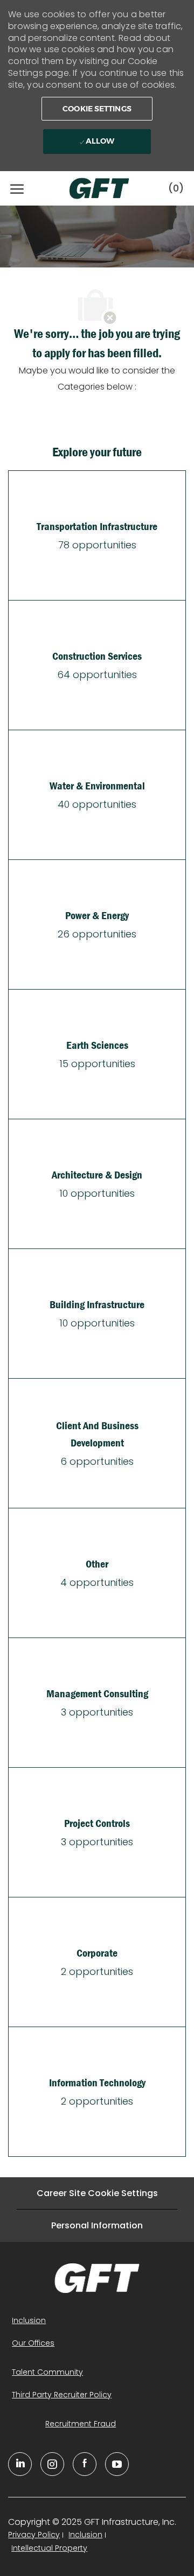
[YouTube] (52, 2464)
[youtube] (117, 2464)
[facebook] (85, 2464)
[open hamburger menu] (17, 188)
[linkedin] (20, 2464)
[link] (97, 2278)
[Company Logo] (88, 188)
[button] (97, 109)
